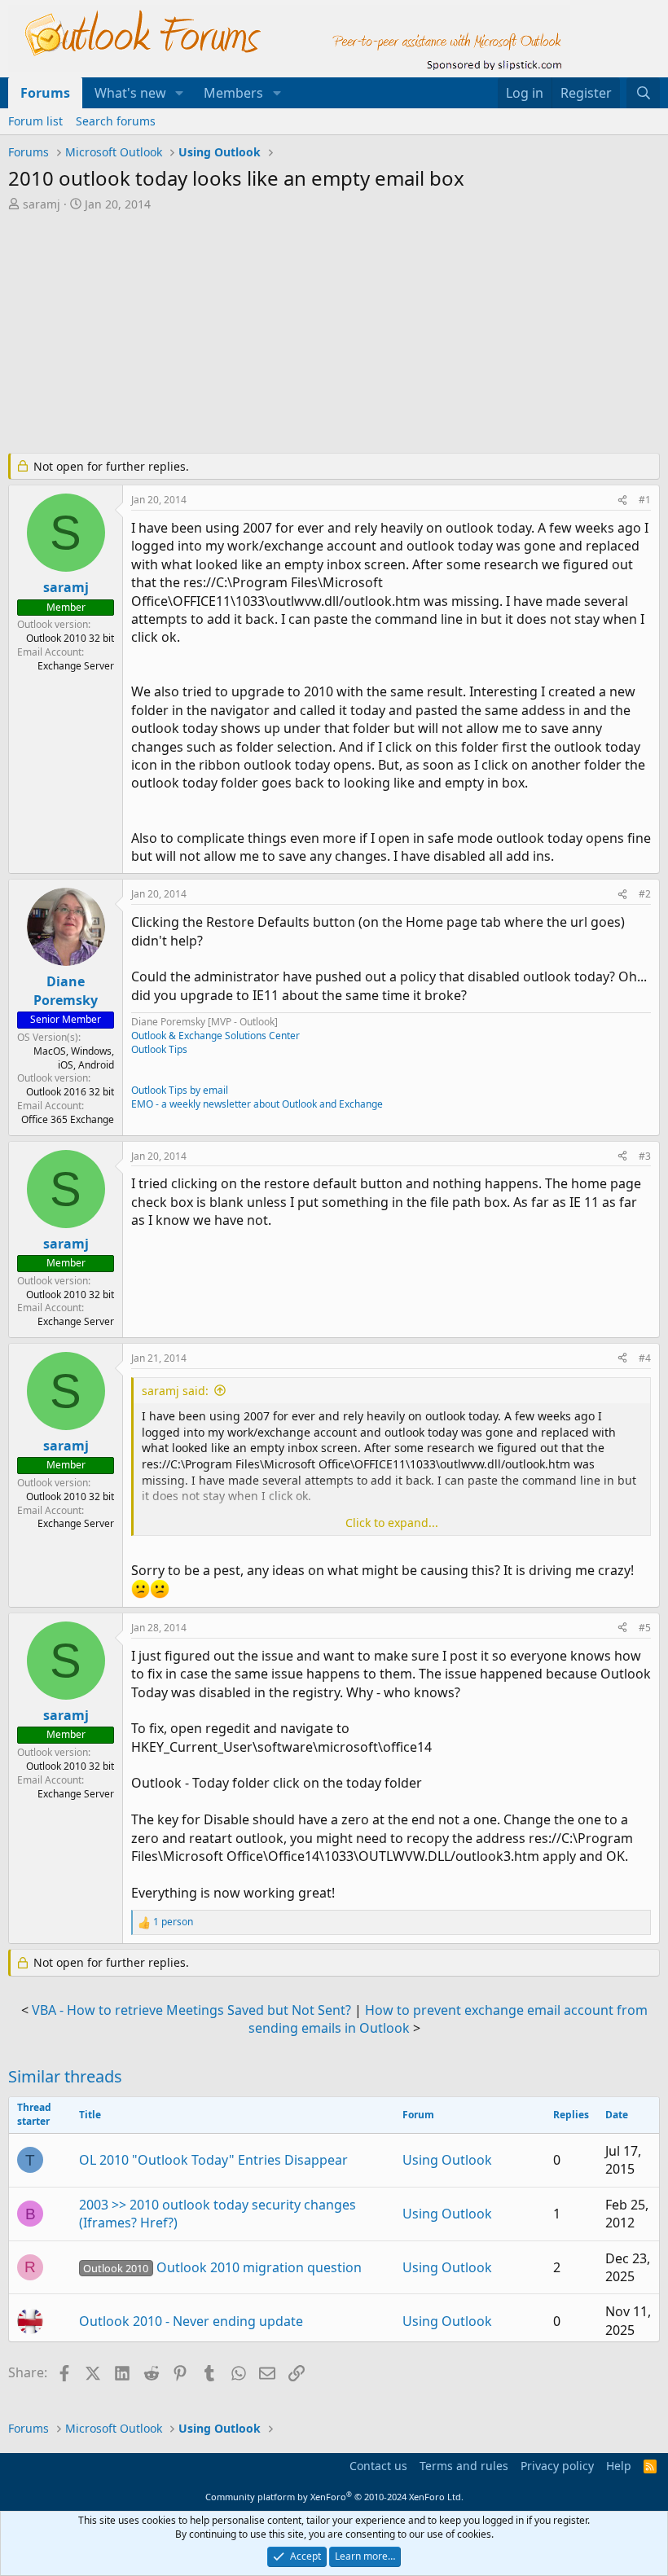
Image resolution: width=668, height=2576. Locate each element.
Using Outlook (447, 2160)
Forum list (35, 121)
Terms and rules (464, 2466)
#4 (645, 1358)
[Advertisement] (334, 334)
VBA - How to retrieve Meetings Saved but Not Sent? (191, 2010)
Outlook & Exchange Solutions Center (215, 1036)
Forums (45, 93)
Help (619, 2466)
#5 (645, 1628)
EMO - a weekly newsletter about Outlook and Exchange (257, 1104)
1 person (173, 1922)
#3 (645, 1156)
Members (233, 93)
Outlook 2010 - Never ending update (191, 2321)
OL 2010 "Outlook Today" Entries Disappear (213, 2160)
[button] (180, 93)
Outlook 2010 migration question (222, 2267)
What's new (130, 93)
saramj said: (175, 1391)
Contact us (378, 2466)
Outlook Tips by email (180, 1090)
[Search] (643, 93)
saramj (42, 204)
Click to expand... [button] (392, 1523)
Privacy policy (557, 2466)
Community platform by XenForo (334, 2497)
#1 (645, 500)
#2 (645, 894)
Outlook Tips (159, 1049)
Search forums (116, 121)
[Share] (622, 500)
